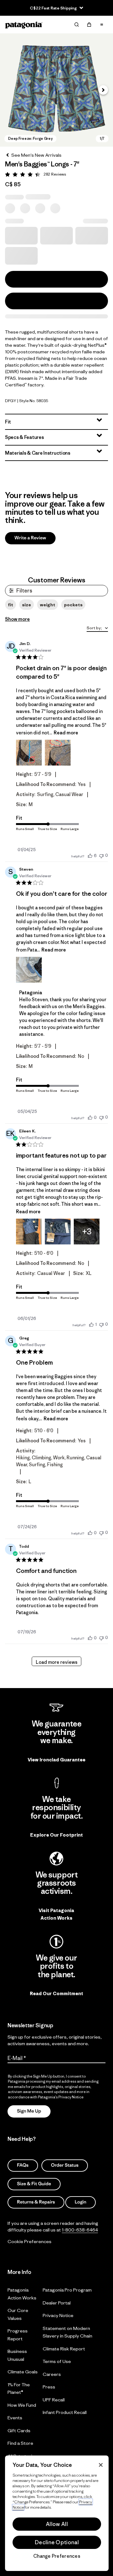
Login (81, 2202)
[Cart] (89, 25)
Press (49, 2387)
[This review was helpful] (90, 856)
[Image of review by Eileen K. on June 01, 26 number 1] (29, 1232)
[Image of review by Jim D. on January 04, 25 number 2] (58, 753)
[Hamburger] (102, 25)
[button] (56, 90)
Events (15, 2418)
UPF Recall (54, 2399)
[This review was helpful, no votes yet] (90, 1117)
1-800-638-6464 (80, 2229)
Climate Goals (23, 2372)
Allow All (57, 2524)
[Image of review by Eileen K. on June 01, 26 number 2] (58, 1232)
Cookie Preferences (30, 2241)
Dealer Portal (57, 2302)
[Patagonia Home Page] (24, 25)
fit (11, 605)
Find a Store (20, 2443)
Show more (17, 619)
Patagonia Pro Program (67, 2290)
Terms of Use (57, 2361)
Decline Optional (57, 2542)
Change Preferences (57, 2556)
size (27, 605)
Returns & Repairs (36, 2202)
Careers (52, 2374)
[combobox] (97, 629)
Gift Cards (19, 2430)
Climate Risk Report (64, 2348)
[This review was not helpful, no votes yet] (101, 855)
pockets (73, 605)
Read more (66, 733)
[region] (57, 2513)
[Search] (77, 25)
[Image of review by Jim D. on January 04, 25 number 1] (29, 753)
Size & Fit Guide (34, 2183)
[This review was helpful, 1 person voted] (91, 1324)
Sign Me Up (29, 2111)
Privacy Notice (58, 2315)
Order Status (65, 2165)
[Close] (101, 2465)
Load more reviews (57, 1662)
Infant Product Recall (65, 2412)
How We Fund (22, 2405)
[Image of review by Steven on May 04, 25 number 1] (29, 970)
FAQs (23, 2165)
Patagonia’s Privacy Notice (61, 2097)
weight (48, 605)
